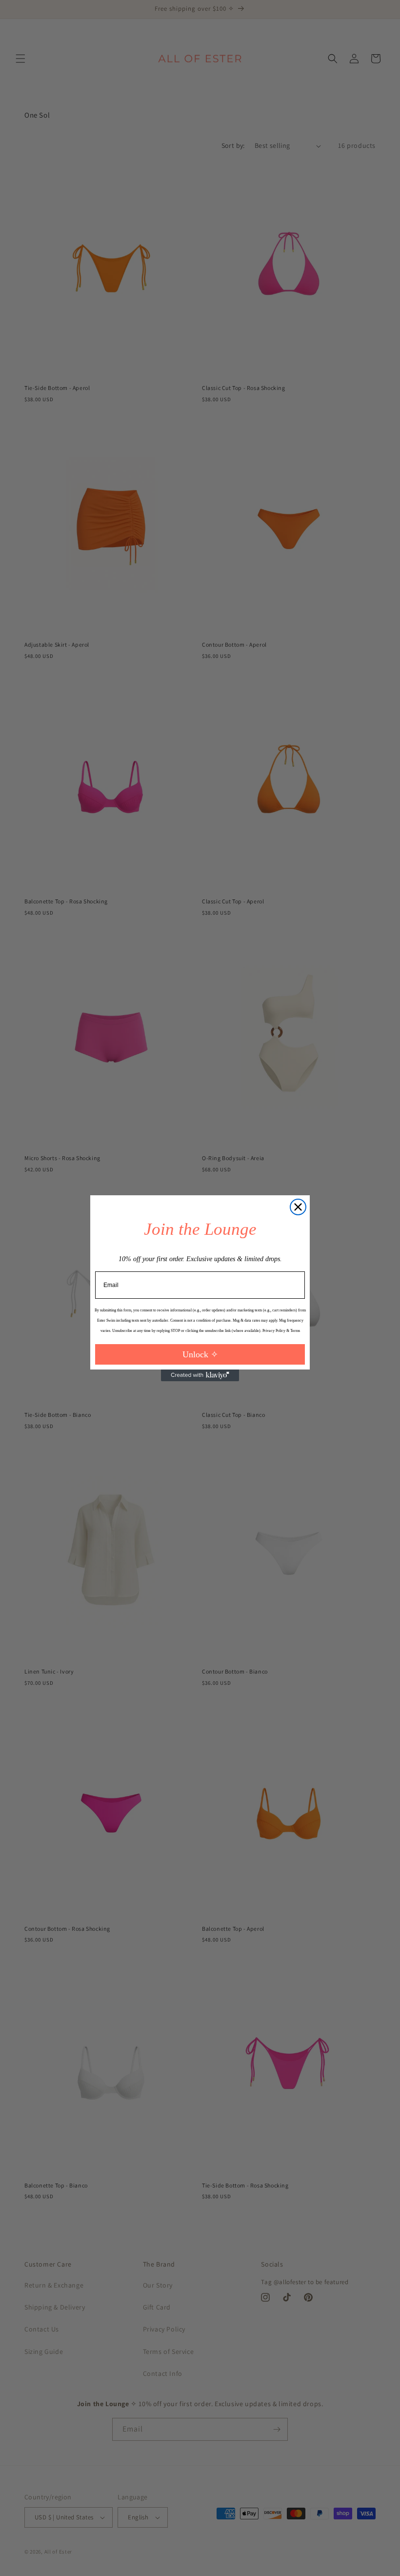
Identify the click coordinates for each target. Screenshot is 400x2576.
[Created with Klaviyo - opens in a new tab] (200, 1375)
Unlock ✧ (200, 1354)
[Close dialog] (298, 1207)
